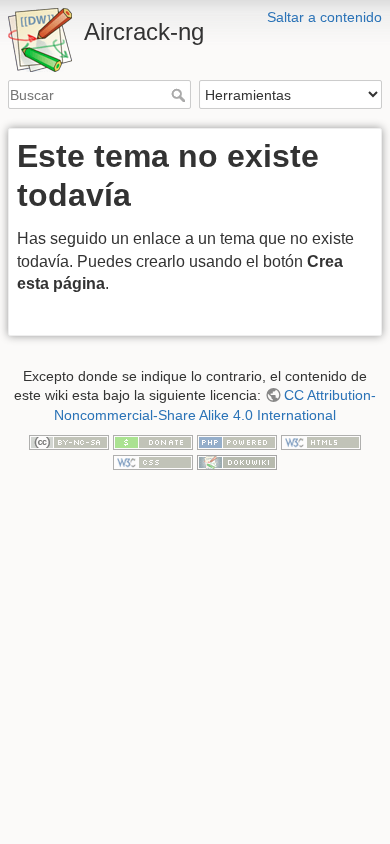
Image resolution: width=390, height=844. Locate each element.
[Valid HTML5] (321, 441)
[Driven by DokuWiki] (237, 461)
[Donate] (153, 441)
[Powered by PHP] (237, 441)
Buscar (180, 95)
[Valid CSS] (153, 461)
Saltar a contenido (324, 17)
